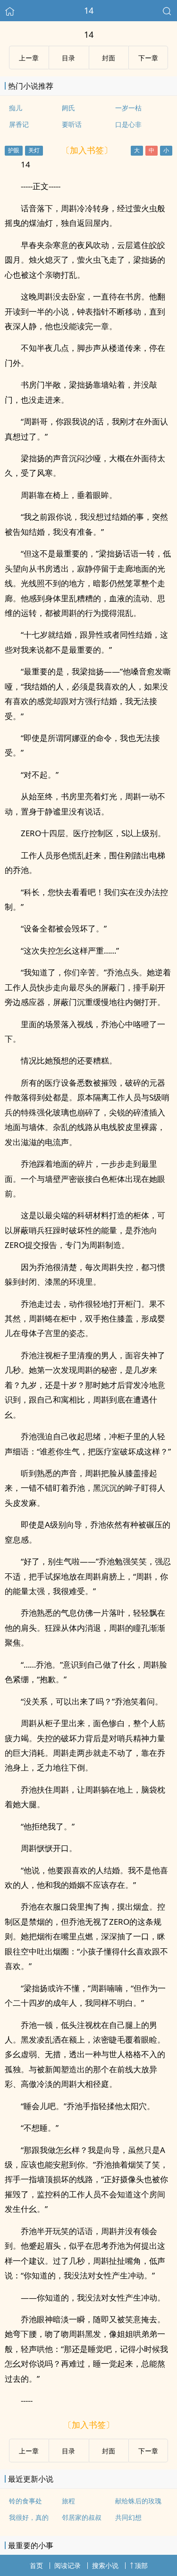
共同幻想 (128, 2517)
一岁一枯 (128, 108)
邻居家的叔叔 (82, 2517)
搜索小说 (105, 2565)
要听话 (72, 124)
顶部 (141, 2565)
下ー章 (148, 58)
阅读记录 (67, 2565)
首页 (36, 2565)
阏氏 (68, 108)
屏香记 (19, 124)
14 (89, 10)
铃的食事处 (25, 2501)
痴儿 (16, 108)
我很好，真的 (29, 2517)
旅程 (68, 2501)
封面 (109, 58)
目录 (68, 58)
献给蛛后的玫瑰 (138, 2501)
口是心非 (128, 124)
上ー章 (29, 58)
